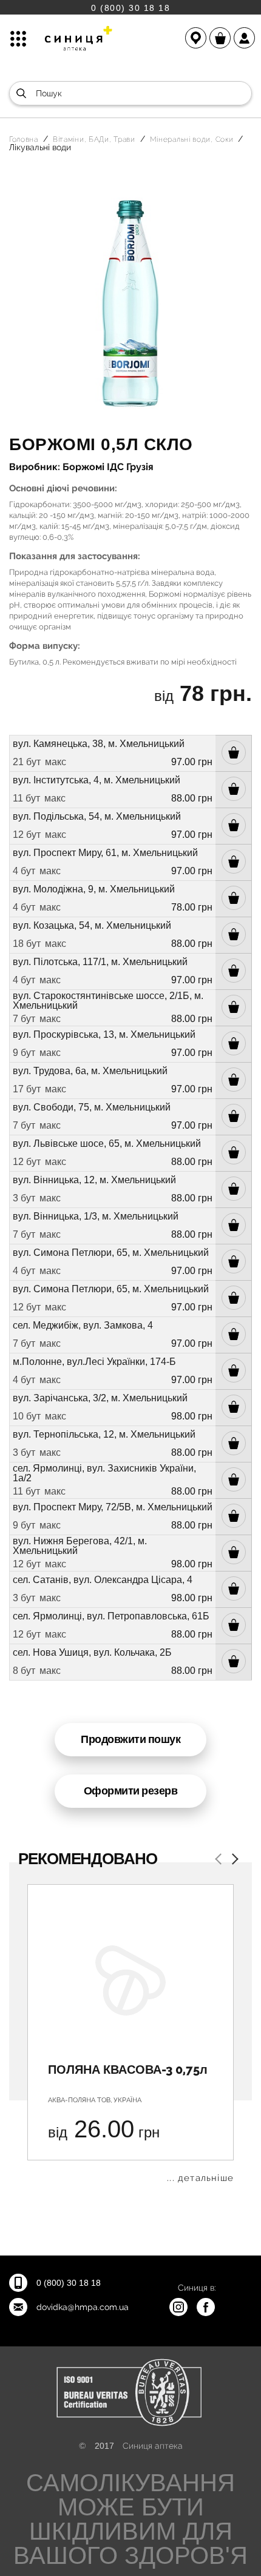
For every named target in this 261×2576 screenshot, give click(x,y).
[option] (130, 2033)
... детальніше (200, 2178)
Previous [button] (220, 1860)
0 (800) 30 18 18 (130, 8)
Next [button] (232, 1860)
